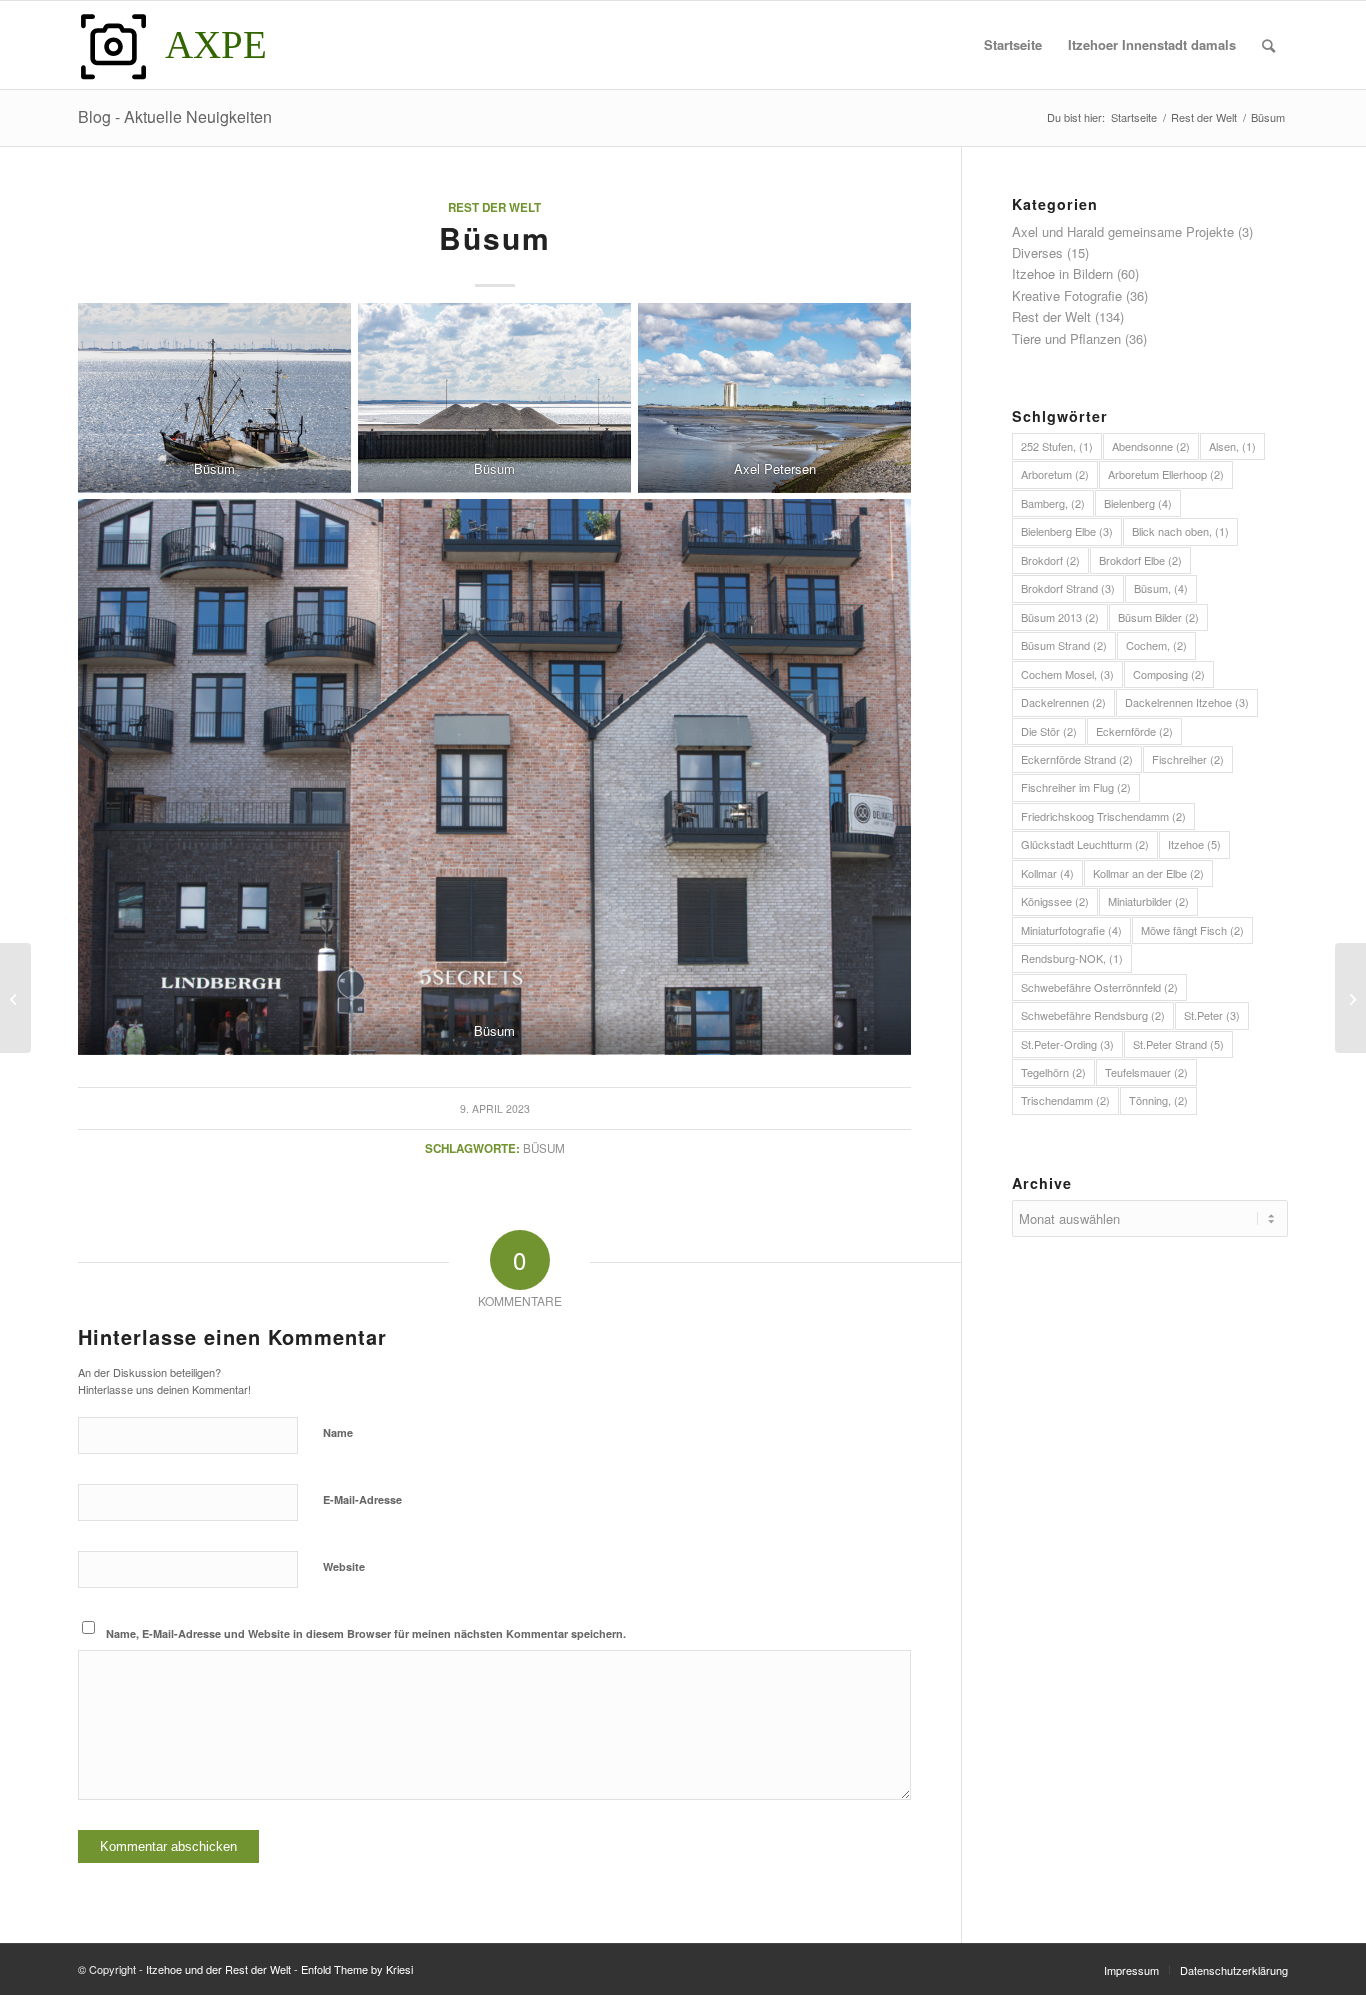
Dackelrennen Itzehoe (1187, 702)
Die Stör (1049, 731)
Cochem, (1156, 645)
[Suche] (1268, 45)
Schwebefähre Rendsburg (1093, 1015)
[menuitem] (1013, 45)
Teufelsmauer (1146, 1072)
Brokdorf (1050, 560)
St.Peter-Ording (1067, 1044)
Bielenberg (1138, 503)
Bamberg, (1053, 503)
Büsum (544, 1148)
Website (344, 1566)
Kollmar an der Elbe (1148, 873)
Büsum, (1161, 588)
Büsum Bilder (1158, 617)
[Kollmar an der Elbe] (15, 998)
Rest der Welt (494, 207)
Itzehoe (1194, 844)
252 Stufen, (1057, 446)
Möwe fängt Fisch (1192, 930)
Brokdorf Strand (1068, 588)
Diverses (1037, 252)
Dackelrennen (1063, 702)
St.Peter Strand (1178, 1044)
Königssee (1055, 901)
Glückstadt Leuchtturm (1085, 844)
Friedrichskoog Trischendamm (1103, 816)
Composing (1169, 674)
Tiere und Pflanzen (1066, 338)
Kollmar (1047, 873)
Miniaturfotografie (1071, 930)
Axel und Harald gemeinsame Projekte (1123, 231)
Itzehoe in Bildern (1062, 273)
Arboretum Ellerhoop (1166, 474)
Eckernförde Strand (1077, 759)
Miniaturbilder (1148, 901)
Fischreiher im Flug (1076, 787)
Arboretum (1055, 474)
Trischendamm (1065, 1100)
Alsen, (1232, 446)
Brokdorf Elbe (1140, 560)
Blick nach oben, (1180, 531)
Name (338, 1432)
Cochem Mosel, (1067, 674)
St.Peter (1212, 1015)
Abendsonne (1151, 446)
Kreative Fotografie (1067, 295)
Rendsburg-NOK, (1072, 958)
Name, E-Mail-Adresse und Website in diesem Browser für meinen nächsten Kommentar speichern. (366, 1633)
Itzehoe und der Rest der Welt (218, 1969)
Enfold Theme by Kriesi (357, 1969)
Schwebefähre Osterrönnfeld (1099, 987)
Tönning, (1158, 1100)
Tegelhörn (1053, 1072)
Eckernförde (1134, 731)
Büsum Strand (1064, 645)
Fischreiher (1188, 759)
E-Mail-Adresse (362, 1499)
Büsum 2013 (1060, 617)
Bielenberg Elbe (1067, 531)
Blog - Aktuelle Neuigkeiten (175, 116)
